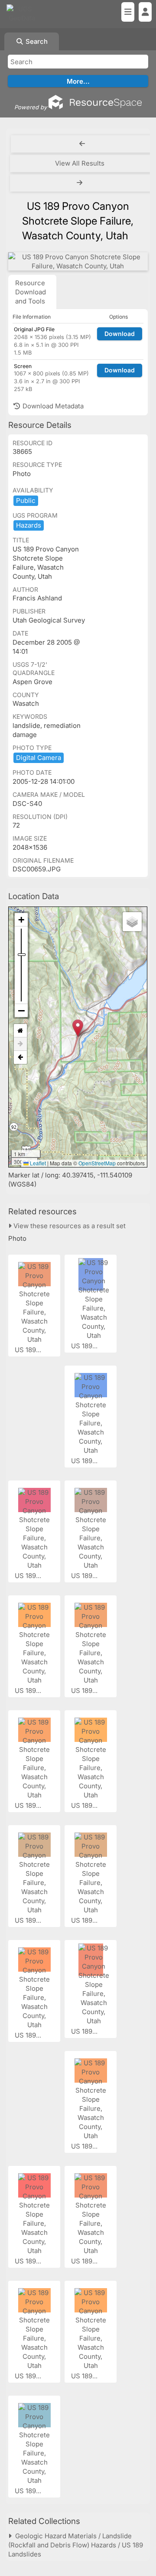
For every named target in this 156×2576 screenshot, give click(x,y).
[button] (78, 1028)
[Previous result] (82, 144)
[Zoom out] (21, 1011)
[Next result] (81, 183)
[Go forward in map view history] (20, 1044)
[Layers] (132, 922)
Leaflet (37, 1163)
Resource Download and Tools (31, 292)
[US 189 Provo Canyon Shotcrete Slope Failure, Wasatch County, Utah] (78, 261)
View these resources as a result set (69, 1226)
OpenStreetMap (97, 1163)
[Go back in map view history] (20, 1057)
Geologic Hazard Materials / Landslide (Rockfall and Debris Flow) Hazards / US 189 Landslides (76, 2545)
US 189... (29, 1350)
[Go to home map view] (20, 1031)
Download (120, 334)
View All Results (80, 163)
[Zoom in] (21, 920)
